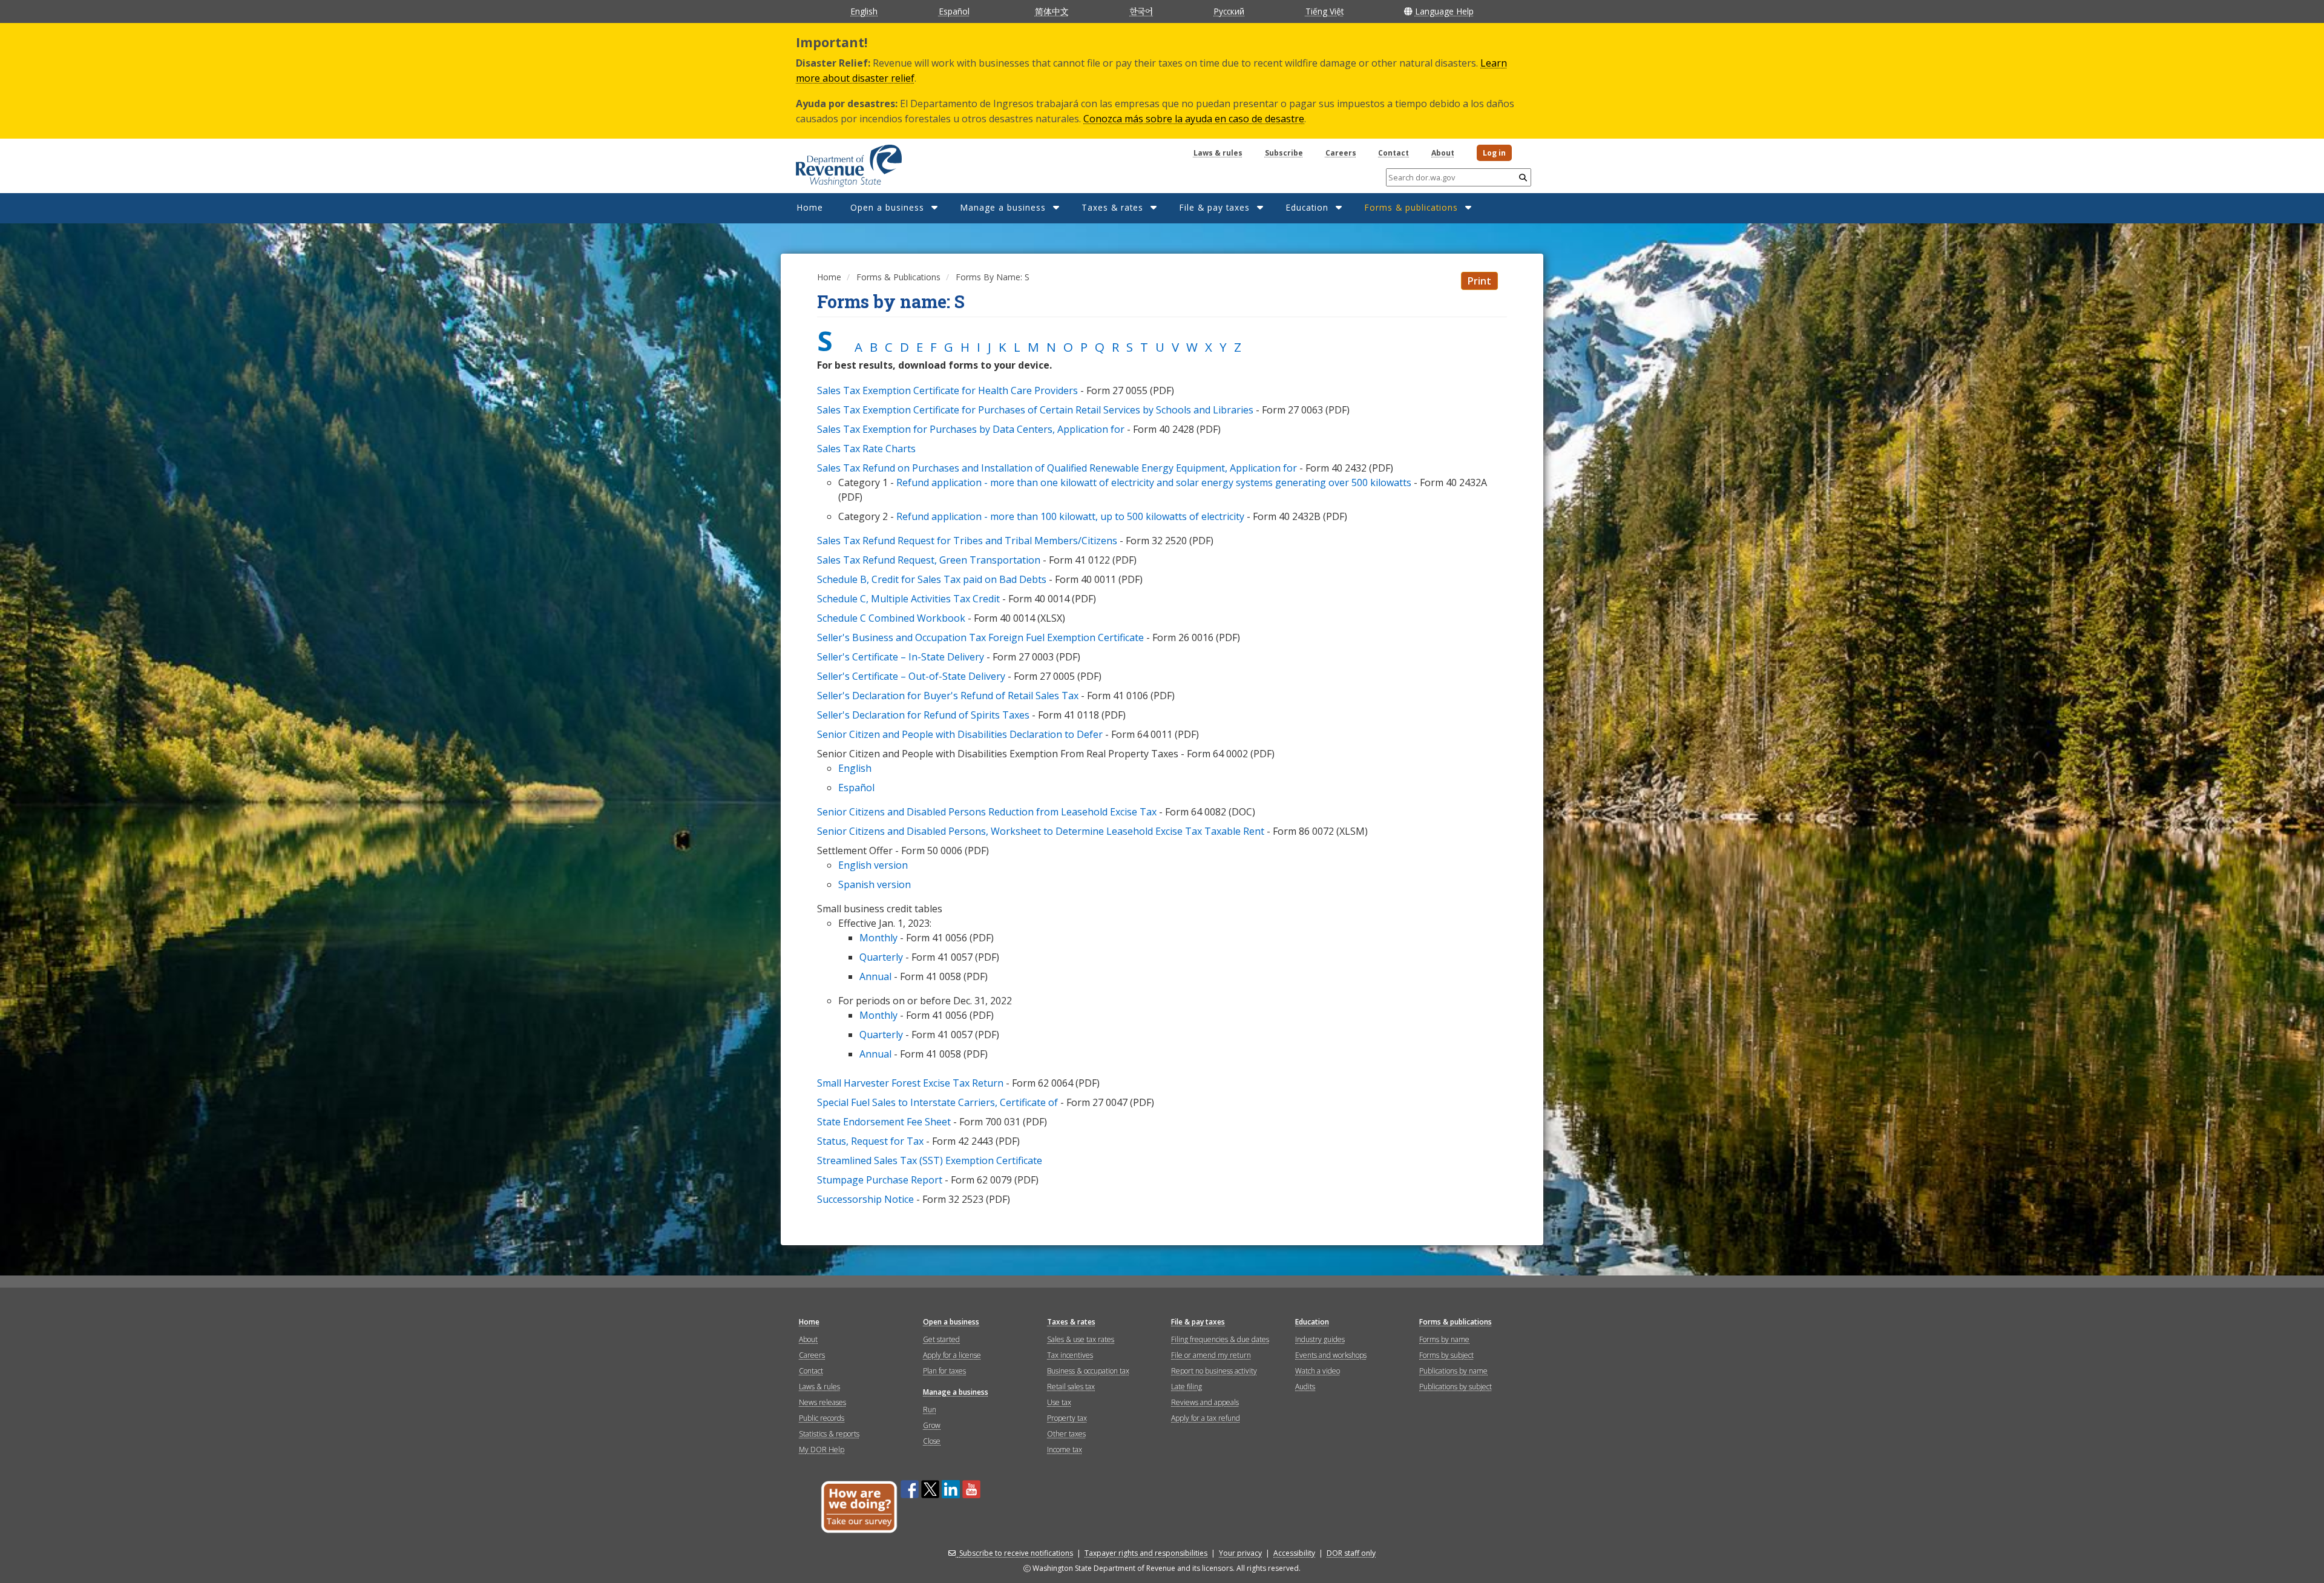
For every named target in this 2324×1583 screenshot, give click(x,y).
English (864, 11)
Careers (1341, 153)
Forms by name (1444, 1339)
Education (1307, 207)
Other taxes (1066, 1434)
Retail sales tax (1071, 1387)
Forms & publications (1411, 207)
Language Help (1444, 11)
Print (1479, 281)
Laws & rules (1218, 153)
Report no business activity (1214, 1371)
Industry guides (1320, 1339)
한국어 (1141, 11)
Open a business (887, 207)
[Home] (834, 162)
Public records (822, 1418)
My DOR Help (822, 1450)
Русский (1229, 11)
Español (954, 11)
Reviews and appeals (1205, 1402)
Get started (941, 1339)
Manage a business (1003, 207)
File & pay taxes (1214, 207)
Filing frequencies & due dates (1220, 1339)
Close (932, 1441)
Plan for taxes (944, 1371)
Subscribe (1284, 153)
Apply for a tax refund (1206, 1418)
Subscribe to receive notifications (1016, 1553)
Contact (1393, 153)
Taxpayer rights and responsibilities (1146, 1553)
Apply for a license (952, 1355)
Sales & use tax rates (1081, 1339)
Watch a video (1318, 1371)
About (1443, 153)
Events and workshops (1331, 1355)
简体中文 (1052, 11)
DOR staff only (1351, 1553)
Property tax (1067, 1418)
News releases (822, 1402)
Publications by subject (1456, 1387)
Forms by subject (1446, 1355)
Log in (1494, 153)
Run (930, 1410)
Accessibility (1294, 1553)
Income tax (1065, 1450)
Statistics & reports (829, 1434)
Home (810, 207)
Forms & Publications (898, 277)
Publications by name (1453, 1371)
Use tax (1059, 1402)
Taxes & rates (1112, 207)
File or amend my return (1211, 1355)
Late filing (1187, 1387)
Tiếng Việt (1324, 11)
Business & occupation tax (1088, 1371)
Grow (932, 1425)
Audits (1305, 1387)
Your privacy (1240, 1553)
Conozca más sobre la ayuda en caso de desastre (1194, 119)
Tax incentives (1070, 1355)
